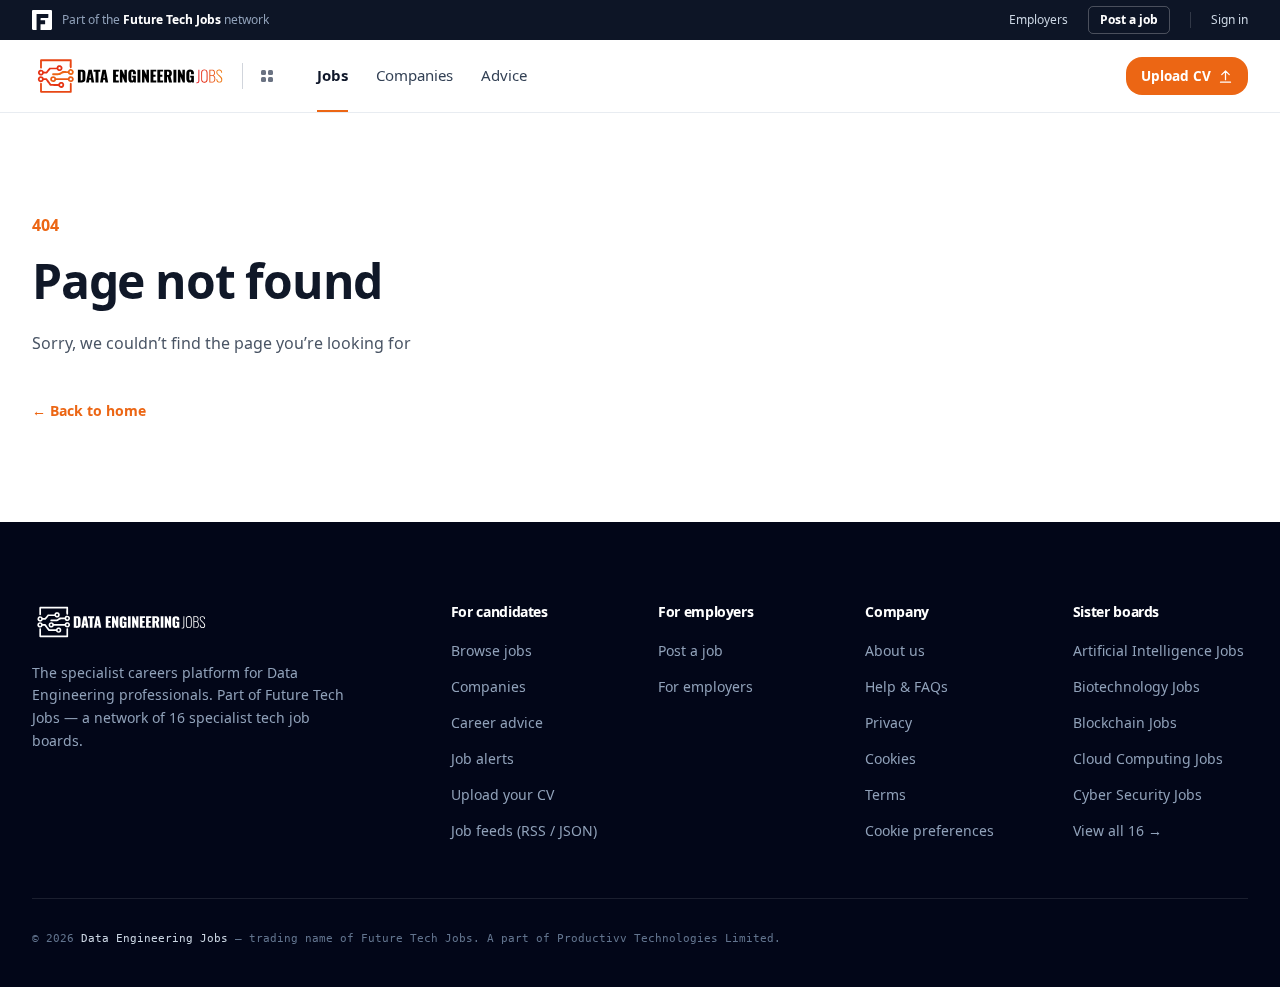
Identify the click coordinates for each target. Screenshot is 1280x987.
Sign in (1229, 20)
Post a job (1129, 19)
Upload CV (1176, 76)
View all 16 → (1117, 830)
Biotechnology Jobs (1136, 686)
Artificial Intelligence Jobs (1158, 650)
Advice (504, 75)
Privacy (888, 722)
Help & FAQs (906, 686)
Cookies (890, 758)
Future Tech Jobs (172, 19)
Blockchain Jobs (1125, 722)
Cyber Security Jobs (1137, 794)
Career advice (497, 722)
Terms (885, 794)
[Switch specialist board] (267, 76)
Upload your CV (502, 794)
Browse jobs (491, 650)
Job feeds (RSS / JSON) (524, 830)
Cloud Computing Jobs (1148, 758)
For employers (705, 686)
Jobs (332, 75)
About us (895, 650)
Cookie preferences (929, 830)
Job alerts (482, 758)
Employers (1038, 20)
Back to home (89, 410)
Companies (414, 75)
